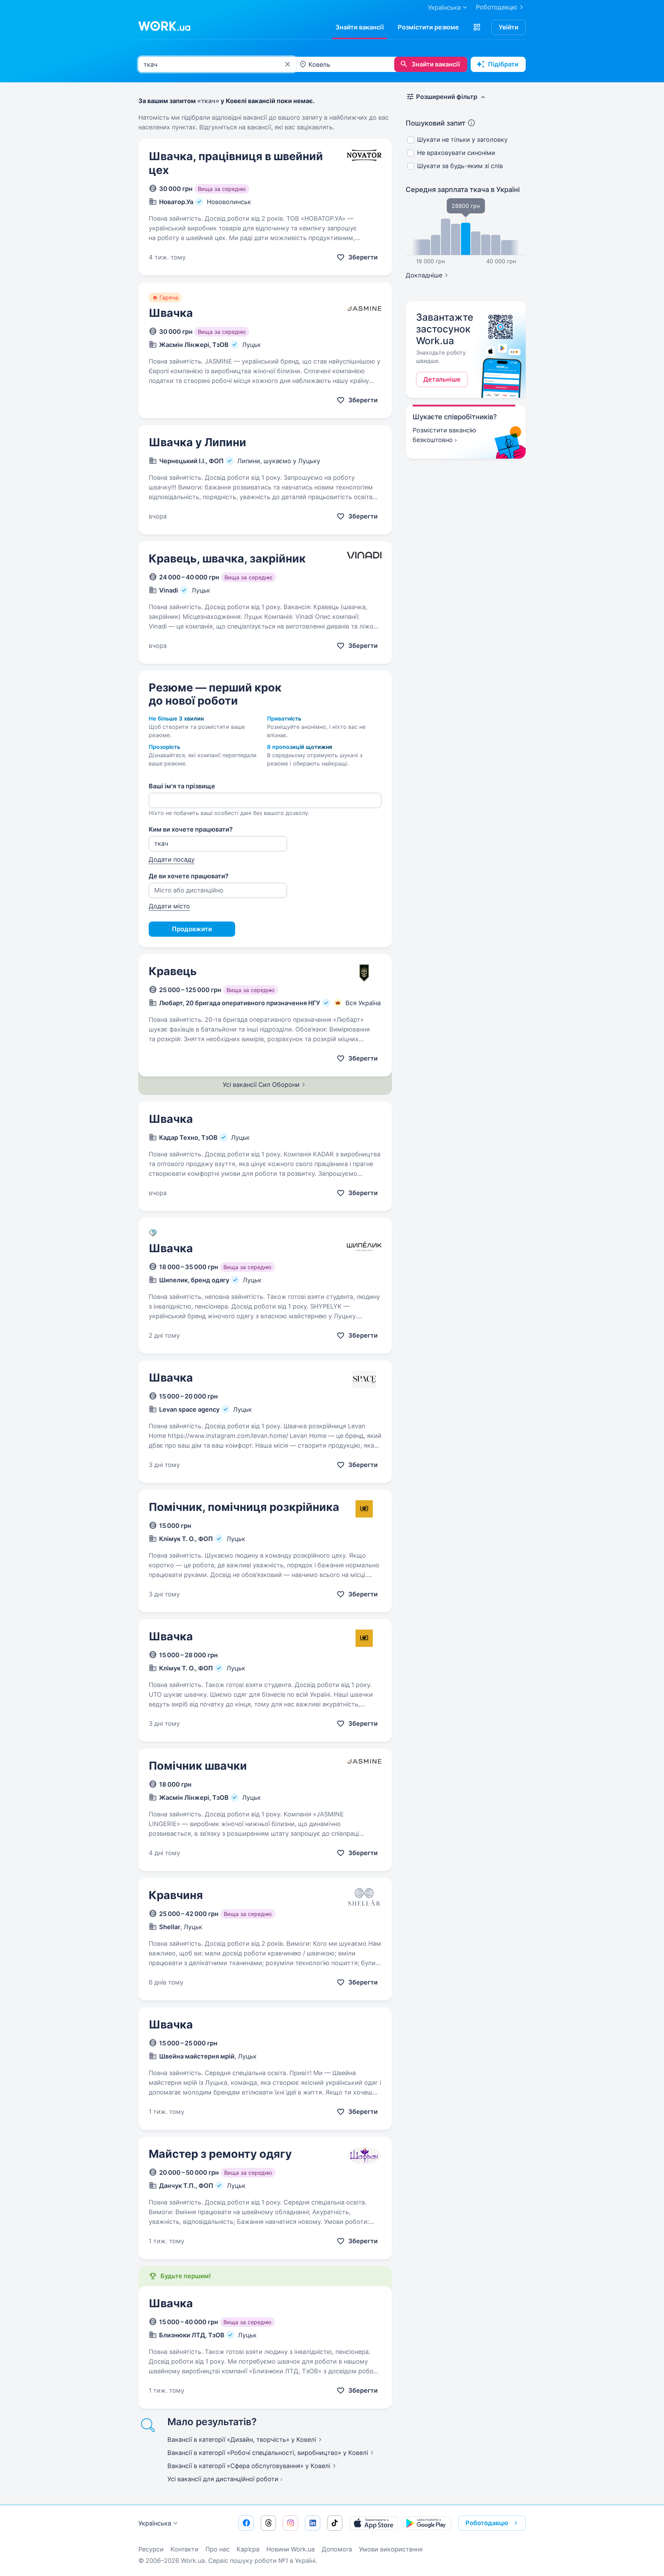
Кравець (173, 971)
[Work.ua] (164, 26)
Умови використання (391, 2549)
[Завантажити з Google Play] (427, 2523)
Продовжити (192, 929)
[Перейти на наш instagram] (290, 2523)
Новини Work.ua (290, 2549)
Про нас (218, 2549)
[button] (477, 27)
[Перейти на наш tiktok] (335, 2523)
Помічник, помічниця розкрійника (244, 1507)
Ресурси (151, 2549)
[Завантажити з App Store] (373, 2523)
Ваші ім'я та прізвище (182, 786)
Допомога (337, 2549)
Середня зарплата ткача (463, 190)
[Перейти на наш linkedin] (313, 2523)
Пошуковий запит (436, 123)
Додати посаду (172, 859)
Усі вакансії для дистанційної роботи (223, 2479)
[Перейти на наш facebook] (246, 2523)
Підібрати (503, 64)
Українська (155, 2523)
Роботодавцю (497, 7)
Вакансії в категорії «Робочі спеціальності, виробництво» (268, 2453)
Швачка (171, 313)
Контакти (185, 2549)
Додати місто (169, 906)
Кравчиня (176, 1895)
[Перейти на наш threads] (268, 2523)
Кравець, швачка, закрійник (227, 558)
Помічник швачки (198, 1766)
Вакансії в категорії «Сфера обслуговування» (249, 2466)
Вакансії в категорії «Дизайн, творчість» (242, 2440)
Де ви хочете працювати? (189, 876)
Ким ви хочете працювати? (191, 829)
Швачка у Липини (197, 442)
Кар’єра (248, 2549)
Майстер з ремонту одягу (220, 2154)
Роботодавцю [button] (487, 2523)
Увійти (509, 27)
